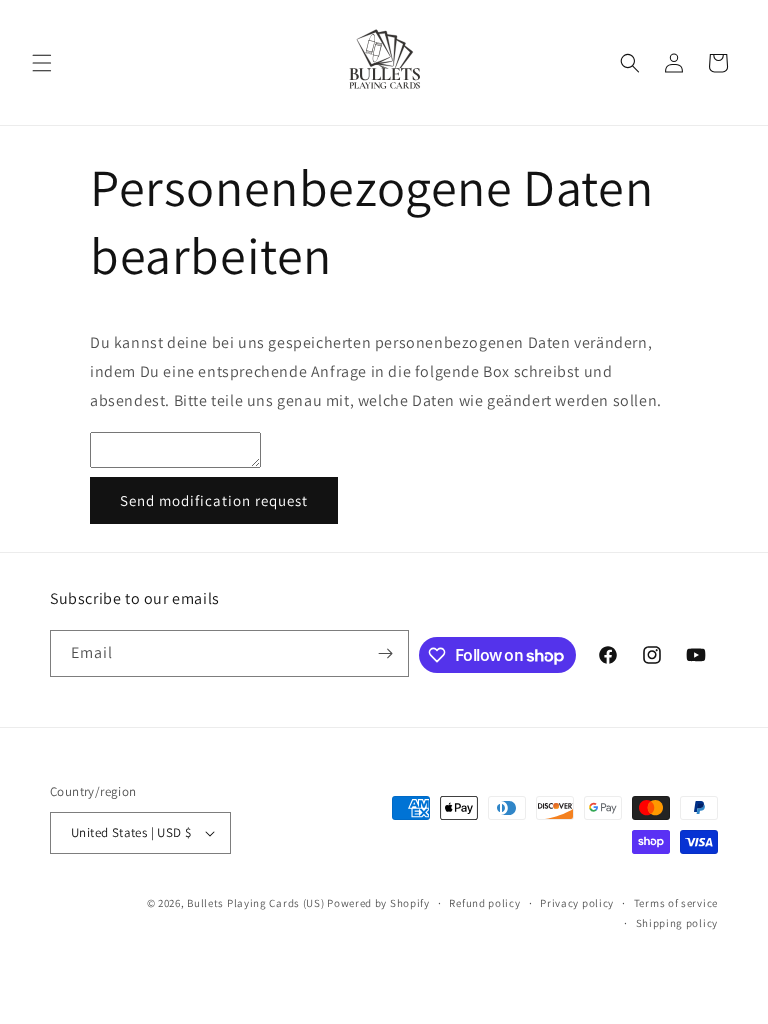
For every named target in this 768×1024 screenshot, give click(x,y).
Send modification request (214, 500)
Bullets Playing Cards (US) (255, 903)
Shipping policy (677, 923)
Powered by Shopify (378, 903)
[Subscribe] (386, 653)
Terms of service (676, 903)
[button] (42, 63)
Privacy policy (577, 903)
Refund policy (484, 903)
